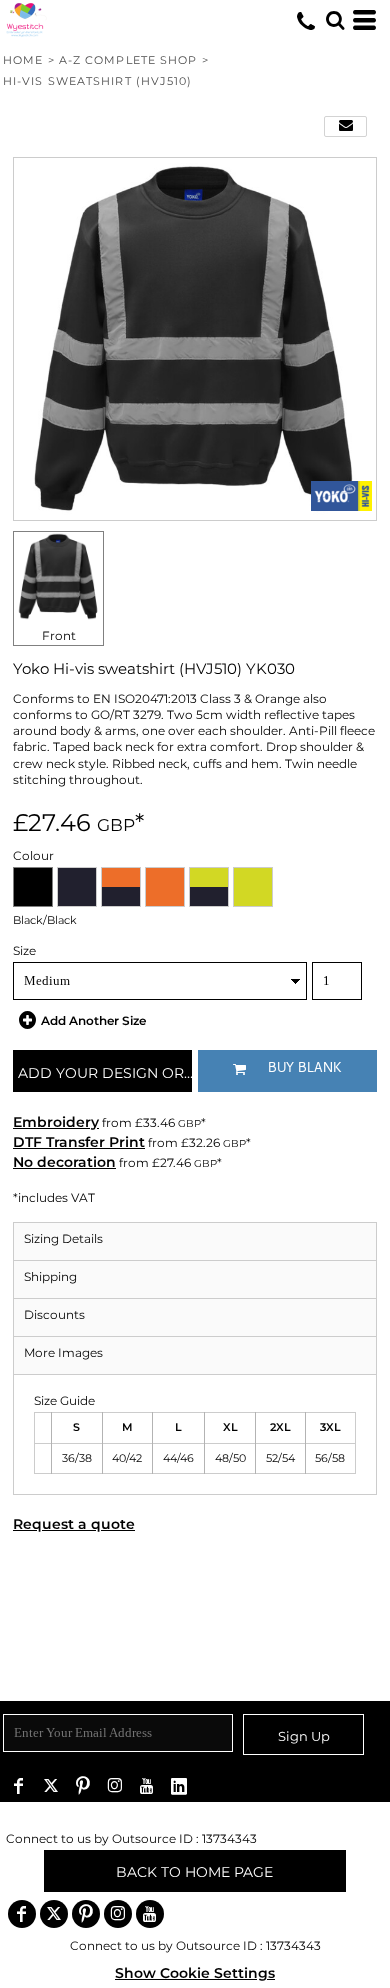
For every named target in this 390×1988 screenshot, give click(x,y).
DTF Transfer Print (79, 1142)
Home (23, 60)
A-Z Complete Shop (128, 60)
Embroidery (56, 1122)
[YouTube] (147, 1786)
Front (59, 635)
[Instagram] (115, 1786)
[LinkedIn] (179, 1786)
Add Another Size (93, 1020)
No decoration (64, 1162)
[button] (335, 20)
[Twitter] (51, 1786)
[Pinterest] (83, 1786)
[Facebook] (19, 1786)
